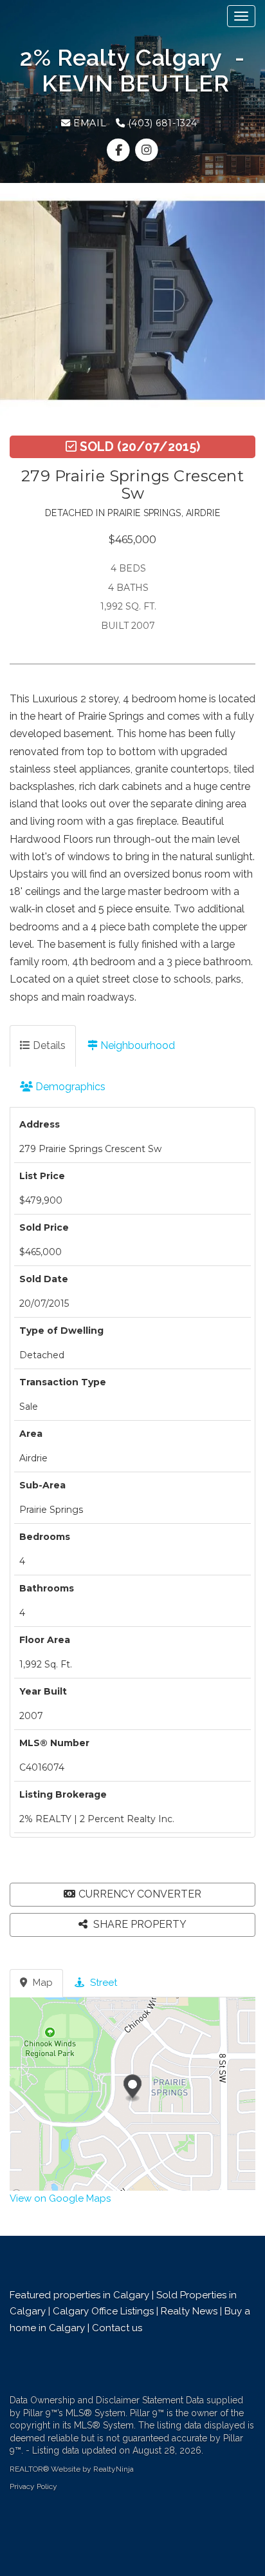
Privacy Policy (33, 2486)
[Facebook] (120, 150)
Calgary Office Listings (103, 2311)
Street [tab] (102, 1983)
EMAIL (88, 123)
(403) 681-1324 (161, 123)
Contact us (118, 2328)
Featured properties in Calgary (79, 2295)
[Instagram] (146, 150)
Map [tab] (41, 1983)
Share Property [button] (139, 1924)
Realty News (189, 2311)
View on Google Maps (60, 2198)
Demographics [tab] (69, 1087)
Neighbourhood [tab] (136, 1045)
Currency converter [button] (140, 1894)
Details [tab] (48, 1045)
